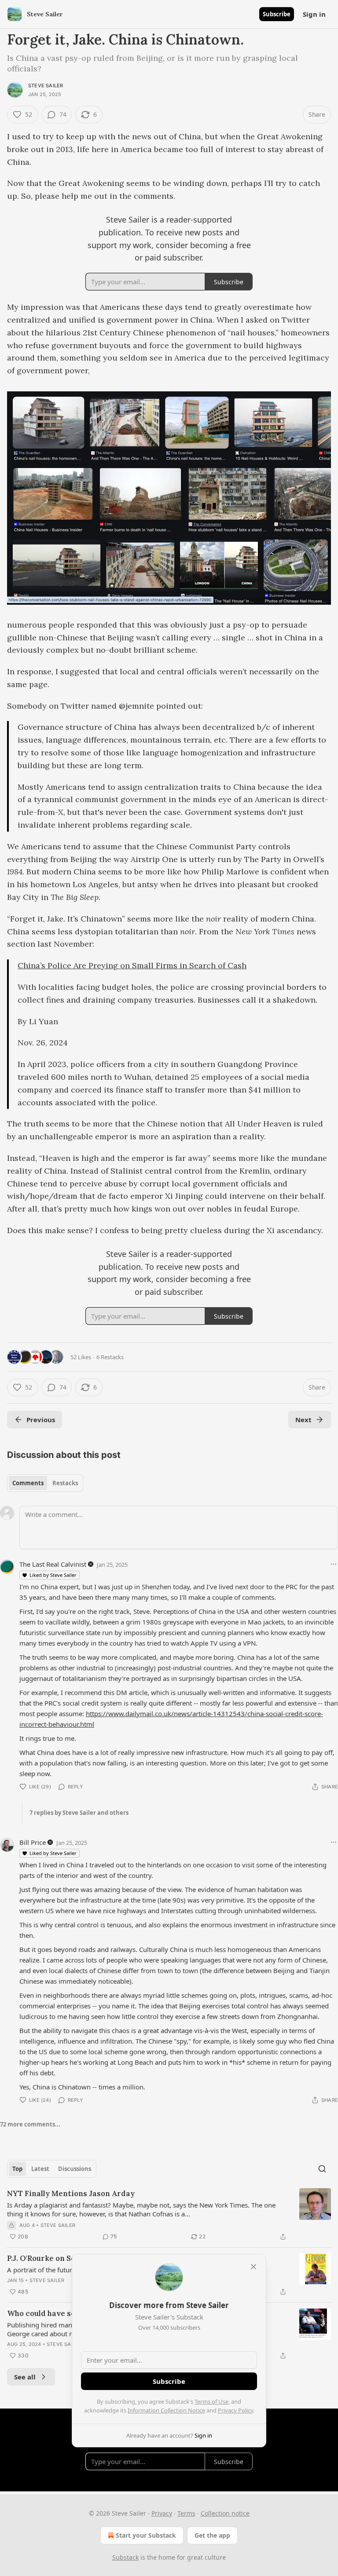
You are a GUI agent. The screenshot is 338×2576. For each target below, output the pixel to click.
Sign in (314, 14)
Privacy (162, 2513)
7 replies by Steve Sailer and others (79, 1813)
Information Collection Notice (166, 2410)
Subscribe (277, 14)
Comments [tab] (28, 1483)
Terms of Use (211, 2401)
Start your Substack (146, 2535)
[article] (169, 2215)
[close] (253, 2267)
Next (303, 1420)
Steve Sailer (46, 85)
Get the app (212, 2535)
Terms (186, 2513)
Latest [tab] (40, 2169)
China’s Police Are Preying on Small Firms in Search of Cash (132, 965)
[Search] (322, 2169)
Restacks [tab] (65, 1483)
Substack (125, 2557)
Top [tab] (17, 2169)
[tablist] (45, 1483)
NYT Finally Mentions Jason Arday (71, 2193)
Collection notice (225, 2513)
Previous (41, 1420)
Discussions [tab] (75, 2169)
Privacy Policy (235, 2410)
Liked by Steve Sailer (53, 1575)
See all (25, 2377)
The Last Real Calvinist (53, 1564)
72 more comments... (30, 2124)
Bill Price (33, 1842)
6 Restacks (110, 1357)
